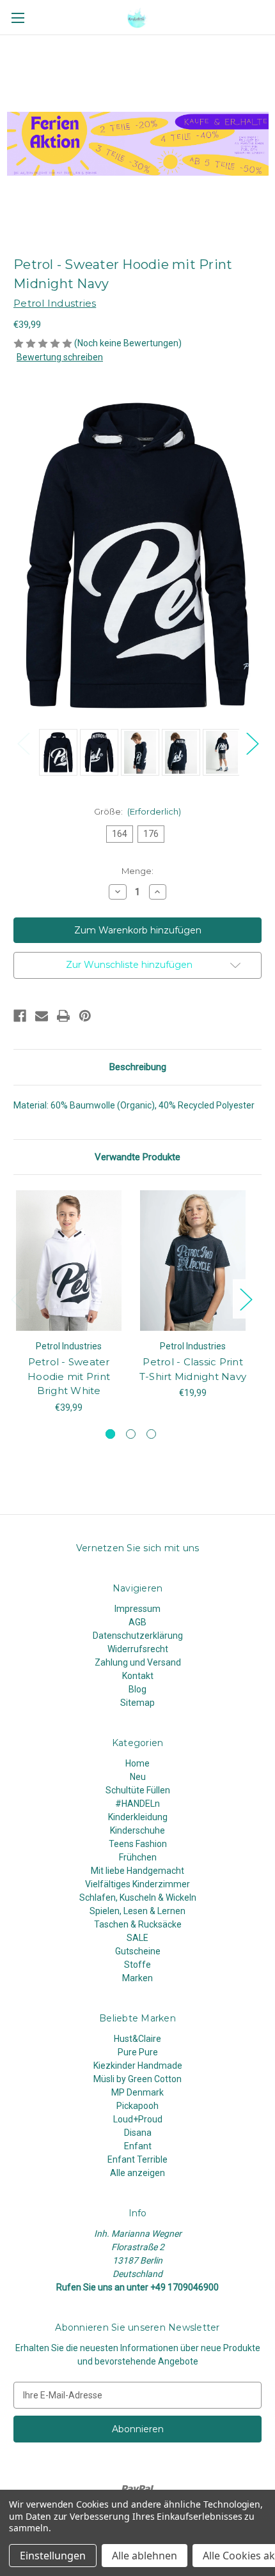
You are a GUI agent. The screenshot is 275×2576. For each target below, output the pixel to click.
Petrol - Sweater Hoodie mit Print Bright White (69, 1376)
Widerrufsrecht (138, 1649)
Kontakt (138, 1676)
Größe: (138, 811)
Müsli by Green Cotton (137, 2079)
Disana (138, 2133)
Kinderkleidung (138, 1817)
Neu (138, 1777)
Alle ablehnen (145, 2556)
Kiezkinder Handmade (138, 2066)
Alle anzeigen (137, 2173)
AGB (137, 1622)
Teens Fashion (138, 1844)
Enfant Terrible (137, 2159)
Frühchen (138, 1857)
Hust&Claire (137, 2039)
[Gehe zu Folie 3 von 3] (151, 1434)
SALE (137, 1938)
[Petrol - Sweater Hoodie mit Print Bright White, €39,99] (69, 1261)
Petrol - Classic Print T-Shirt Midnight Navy (193, 1369)
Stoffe (137, 1965)
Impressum (137, 1609)
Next (252, 743)
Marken (137, 1978)
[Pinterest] (85, 1016)
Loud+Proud (138, 2119)
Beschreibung (138, 1067)
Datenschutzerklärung (138, 1636)
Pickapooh (137, 2106)
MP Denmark (137, 2092)
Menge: (137, 871)
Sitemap (137, 1703)
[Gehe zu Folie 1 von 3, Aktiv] (110, 1434)
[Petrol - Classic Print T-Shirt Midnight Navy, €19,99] (193, 1261)
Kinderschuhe (137, 1830)
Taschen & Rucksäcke (138, 1924)
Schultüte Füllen (138, 1790)
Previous (23, 743)
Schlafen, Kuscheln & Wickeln (138, 1897)
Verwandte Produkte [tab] (137, 1157)
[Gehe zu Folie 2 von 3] (131, 1434)
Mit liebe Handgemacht (137, 1871)
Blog (137, 1689)
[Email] (42, 1016)
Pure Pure (138, 2052)
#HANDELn (137, 1804)
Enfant (138, 2146)
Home (137, 1763)
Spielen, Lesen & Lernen (137, 1911)
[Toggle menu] (18, 18)
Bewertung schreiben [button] (60, 357)
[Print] (63, 1016)
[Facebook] (20, 1016)
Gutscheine (138, 1951)
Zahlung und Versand (138, 1662)
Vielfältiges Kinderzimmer (137, 1884)
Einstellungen (53, 2556)
